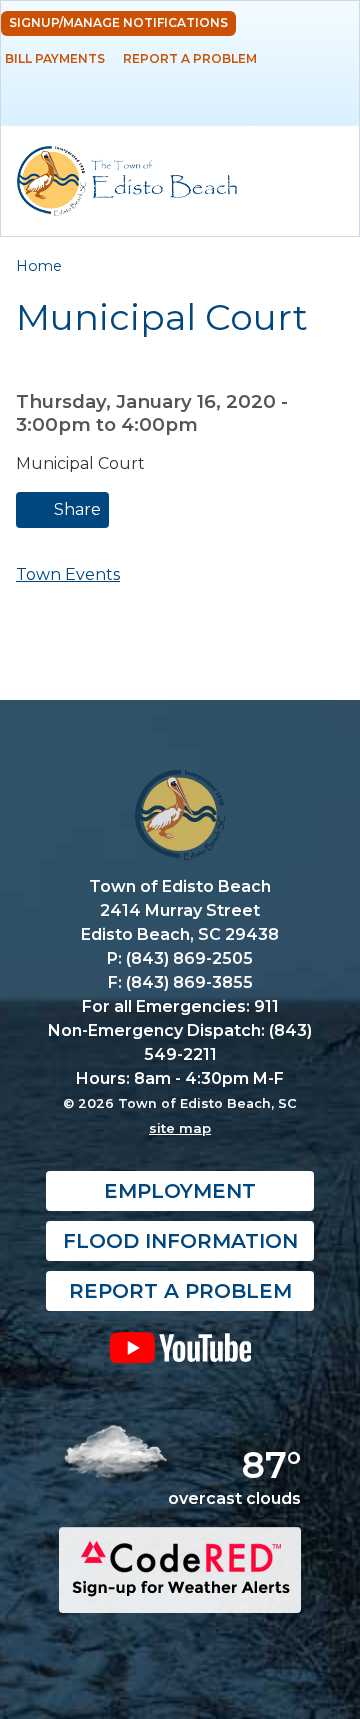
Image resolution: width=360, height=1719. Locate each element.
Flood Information (180, 1241)
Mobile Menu (326, 104)
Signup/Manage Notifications (118, 22)
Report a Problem (190, 58)
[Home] (127, 181)
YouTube (180, 1347)
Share (75, 509)
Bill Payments (55, 58)
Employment (180, 1191)
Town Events (68, 574)
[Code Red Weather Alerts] (180, 1595)
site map (180, 1128)
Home (39, 266)
